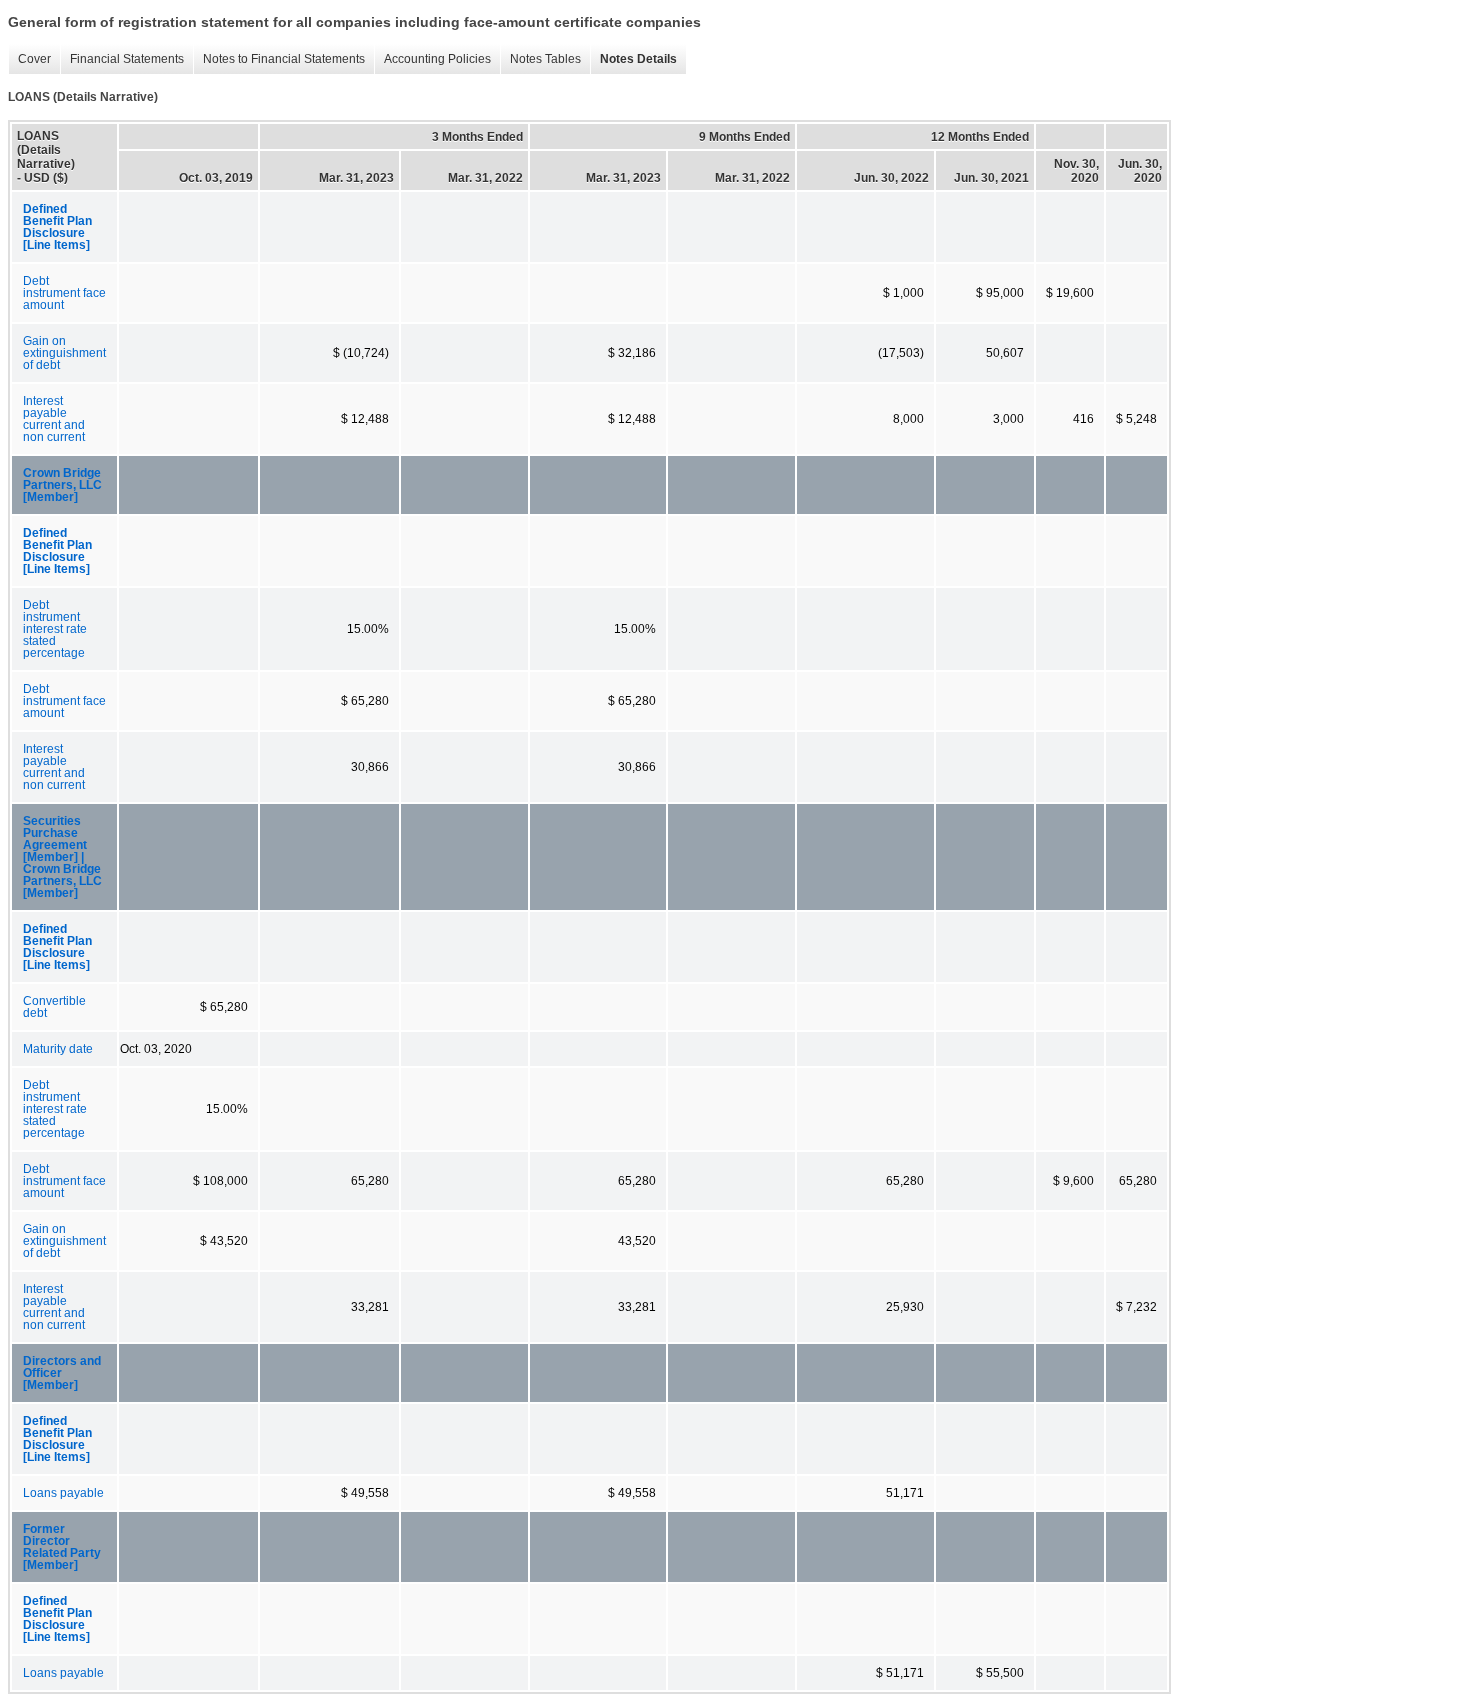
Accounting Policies (432, 59)
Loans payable (63, 1493)
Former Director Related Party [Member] (62, 1547)
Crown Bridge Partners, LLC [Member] (62, 485)
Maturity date (58, 1049)
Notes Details (633, 59)
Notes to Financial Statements (279, 59)
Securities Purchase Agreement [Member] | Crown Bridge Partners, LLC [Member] (62, 857)
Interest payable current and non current (54, 419)
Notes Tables (540, 59)
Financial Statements (122, 59)
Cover (29, 59)
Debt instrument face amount (64, 293)
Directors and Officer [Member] (62, 1373)
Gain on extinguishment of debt (64, 353)
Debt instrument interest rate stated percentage (55, 629)
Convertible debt (54, 1007)
